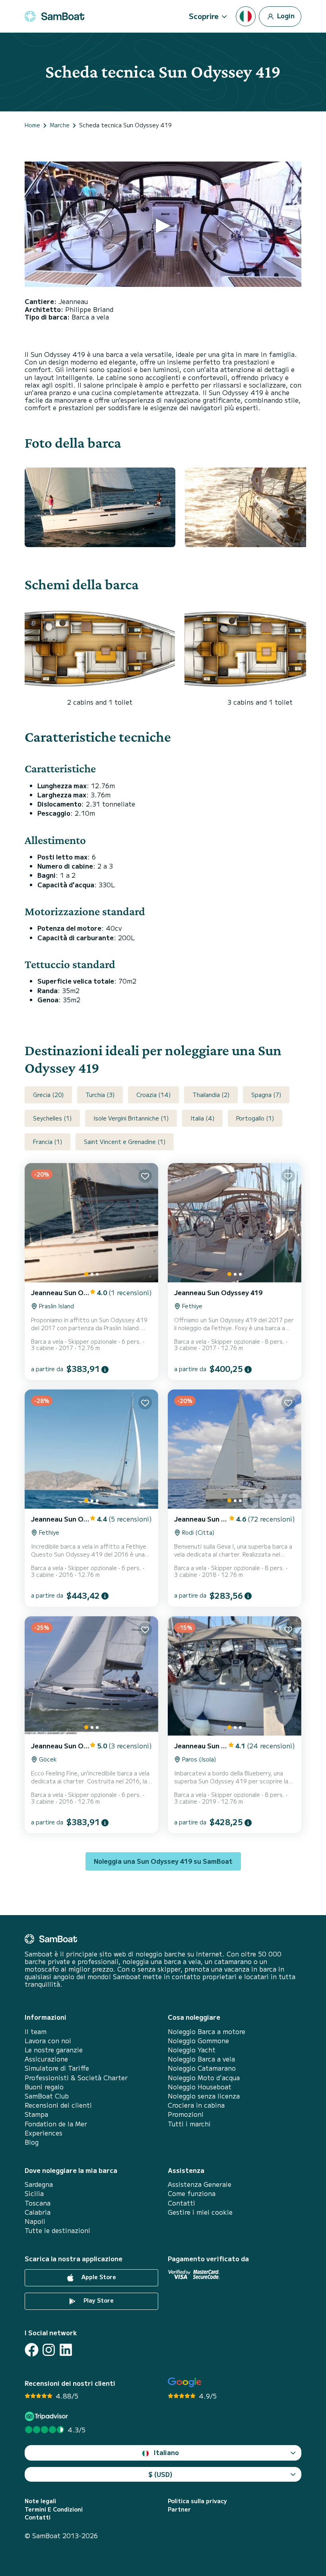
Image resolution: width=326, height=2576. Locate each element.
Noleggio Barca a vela (201, 2059)
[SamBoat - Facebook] (32, 2350)
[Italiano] (246, 16)
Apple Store (98, 2277)
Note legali (40, 2501)
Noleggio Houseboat (200, 2087)
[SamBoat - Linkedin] (66, 2350)
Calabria (38, 2212)
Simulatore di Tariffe (57, 2068)
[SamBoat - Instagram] (49, 2350)
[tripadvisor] (48, 2416)
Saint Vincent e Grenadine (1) (125, 1142)
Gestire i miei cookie (200, 2212)
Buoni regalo (44, 2087)
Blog (32, 2142)
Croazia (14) (153, 1095)
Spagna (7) (266, 1095)
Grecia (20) (48, 1095)
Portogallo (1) (255, 1118)
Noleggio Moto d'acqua (204, 2078)
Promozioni (186, 2114)
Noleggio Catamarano (202, 2068)
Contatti (181, 2203)
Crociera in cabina (196, 2105)
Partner (179, 2509)
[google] (185, 2382)
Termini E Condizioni (54, 2509)
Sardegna (39, 2184)
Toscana (38, 2203)
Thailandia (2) (211, 1095)
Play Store (98, 2300)
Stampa (36, 2114)
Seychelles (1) (52, 1118)
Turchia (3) (100, 1095)
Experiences (44, 2133)
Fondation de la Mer (56, 2124)
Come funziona (192, 2193)
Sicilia (34, 2193)
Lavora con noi (48, 2041)
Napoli (35, 2221)
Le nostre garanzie (54, 2050)
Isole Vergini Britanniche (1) (131, 1118)
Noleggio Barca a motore (207, 2031)
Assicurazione (46, 2059)
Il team (36, 2031)
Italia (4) (202, 1118)
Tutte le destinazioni (57, 2230)
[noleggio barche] (54, 16)
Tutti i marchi (189, 2124)
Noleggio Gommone (198, 2041)
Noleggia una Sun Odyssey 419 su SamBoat (163, 1861)
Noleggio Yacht (192, 2050)
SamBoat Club (47, 2096)
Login (285, 15)
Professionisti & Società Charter (76, 2078)
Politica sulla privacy (197, 2501)
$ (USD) (160, 2474)
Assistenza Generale (200, 2184)
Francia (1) (48, 1142)
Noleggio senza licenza (204, 2096)
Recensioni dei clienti (58, 2105)
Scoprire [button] (204, 16)
